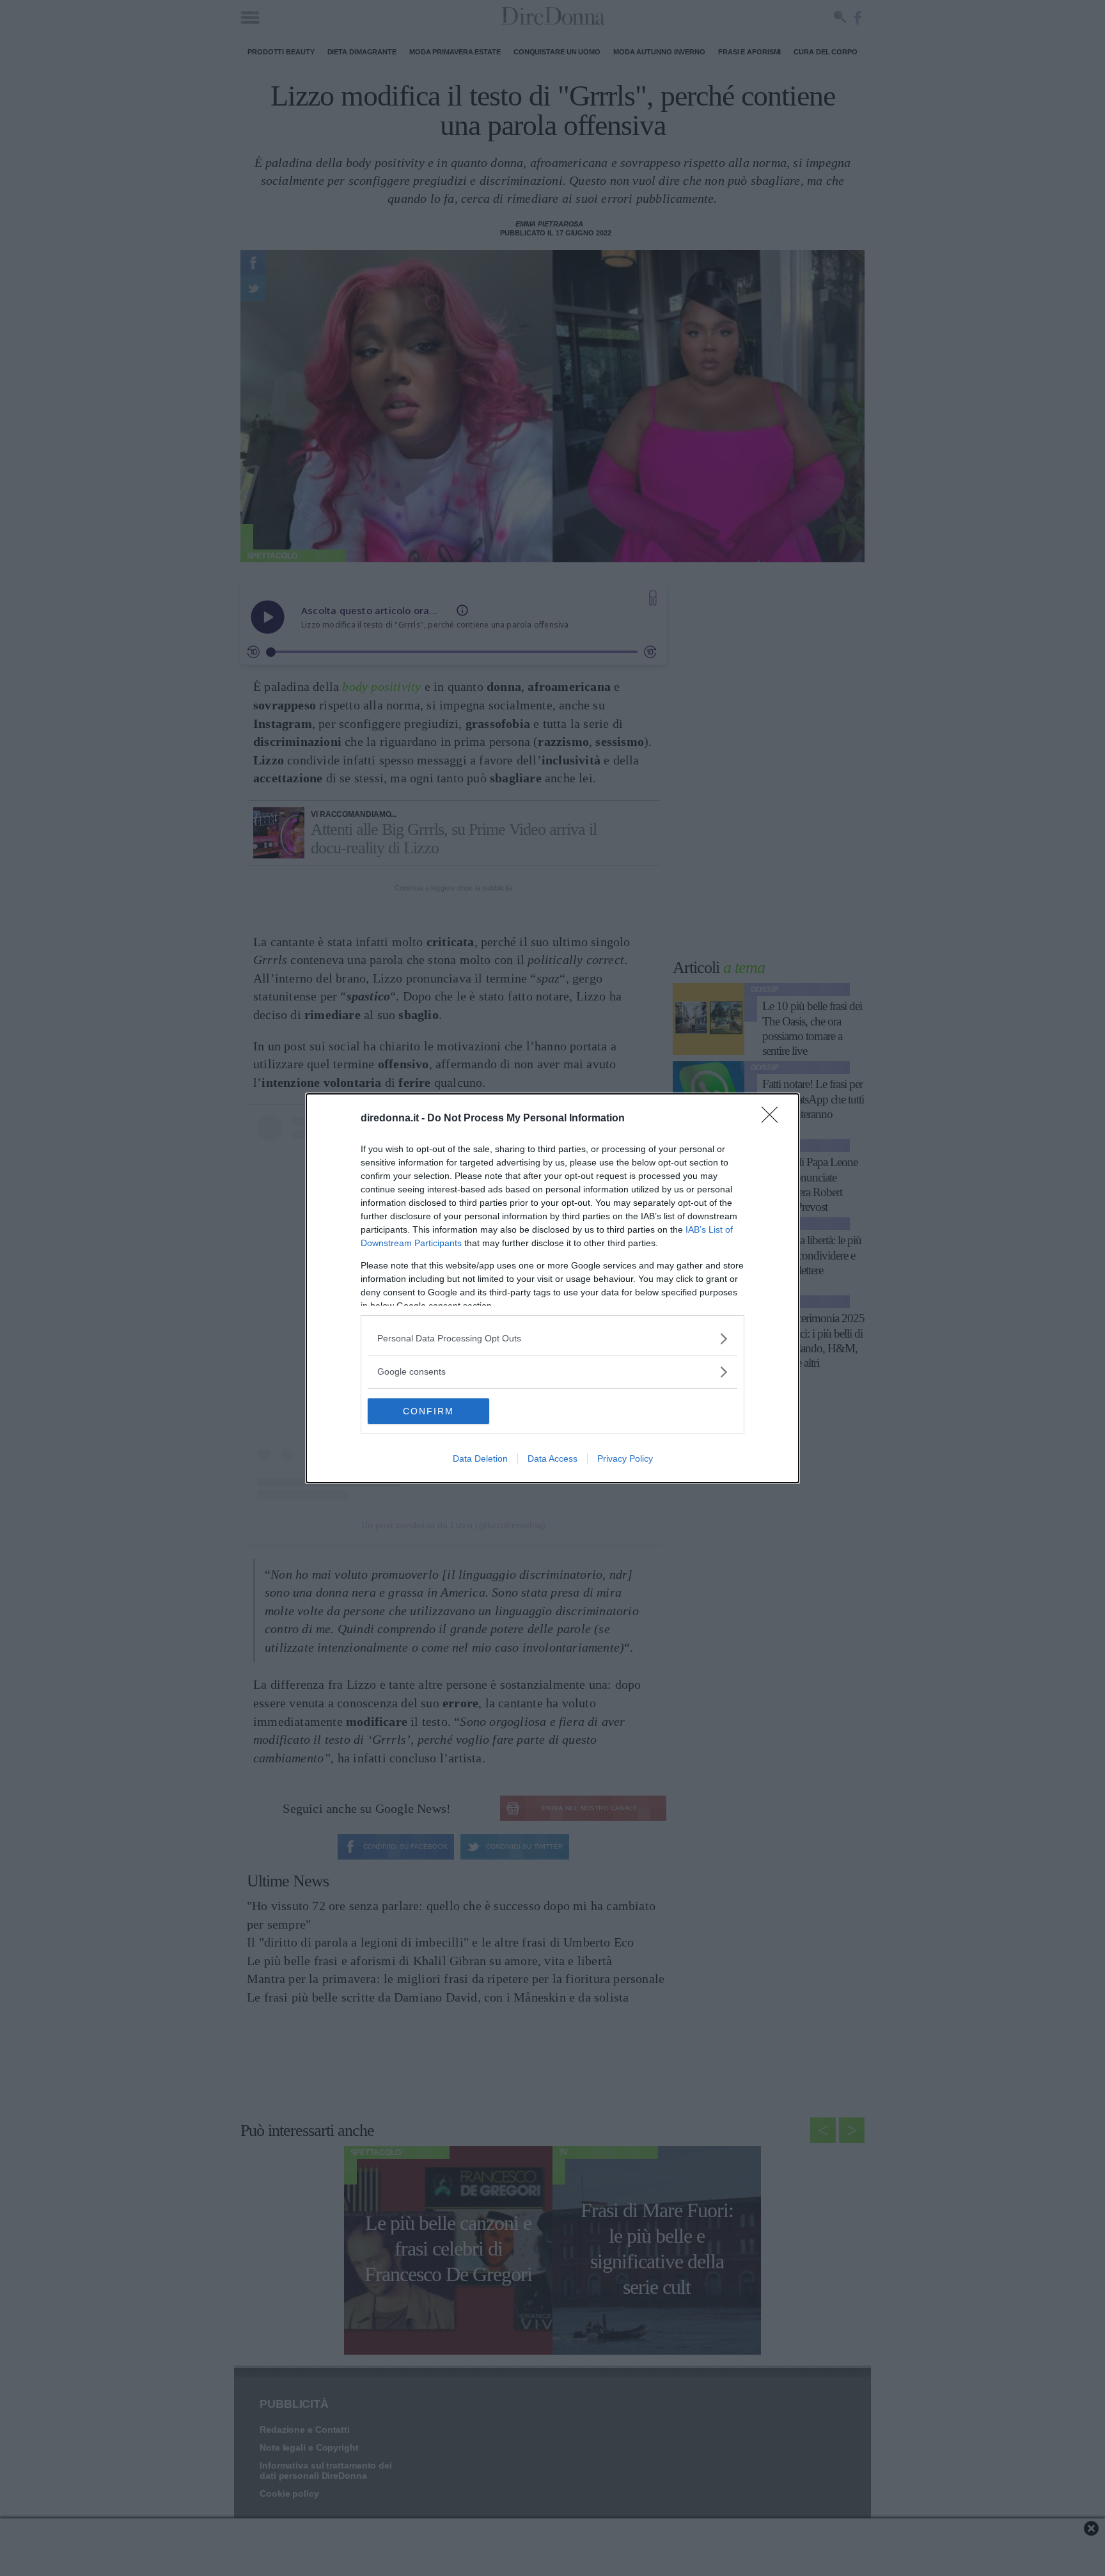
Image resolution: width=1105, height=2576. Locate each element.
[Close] (774, 1119)
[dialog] (552, 1288)
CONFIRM (428, 1411)
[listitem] (552, 1339)
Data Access (552, 1458)
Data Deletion (480, 1458)
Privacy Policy (625, 1458)
